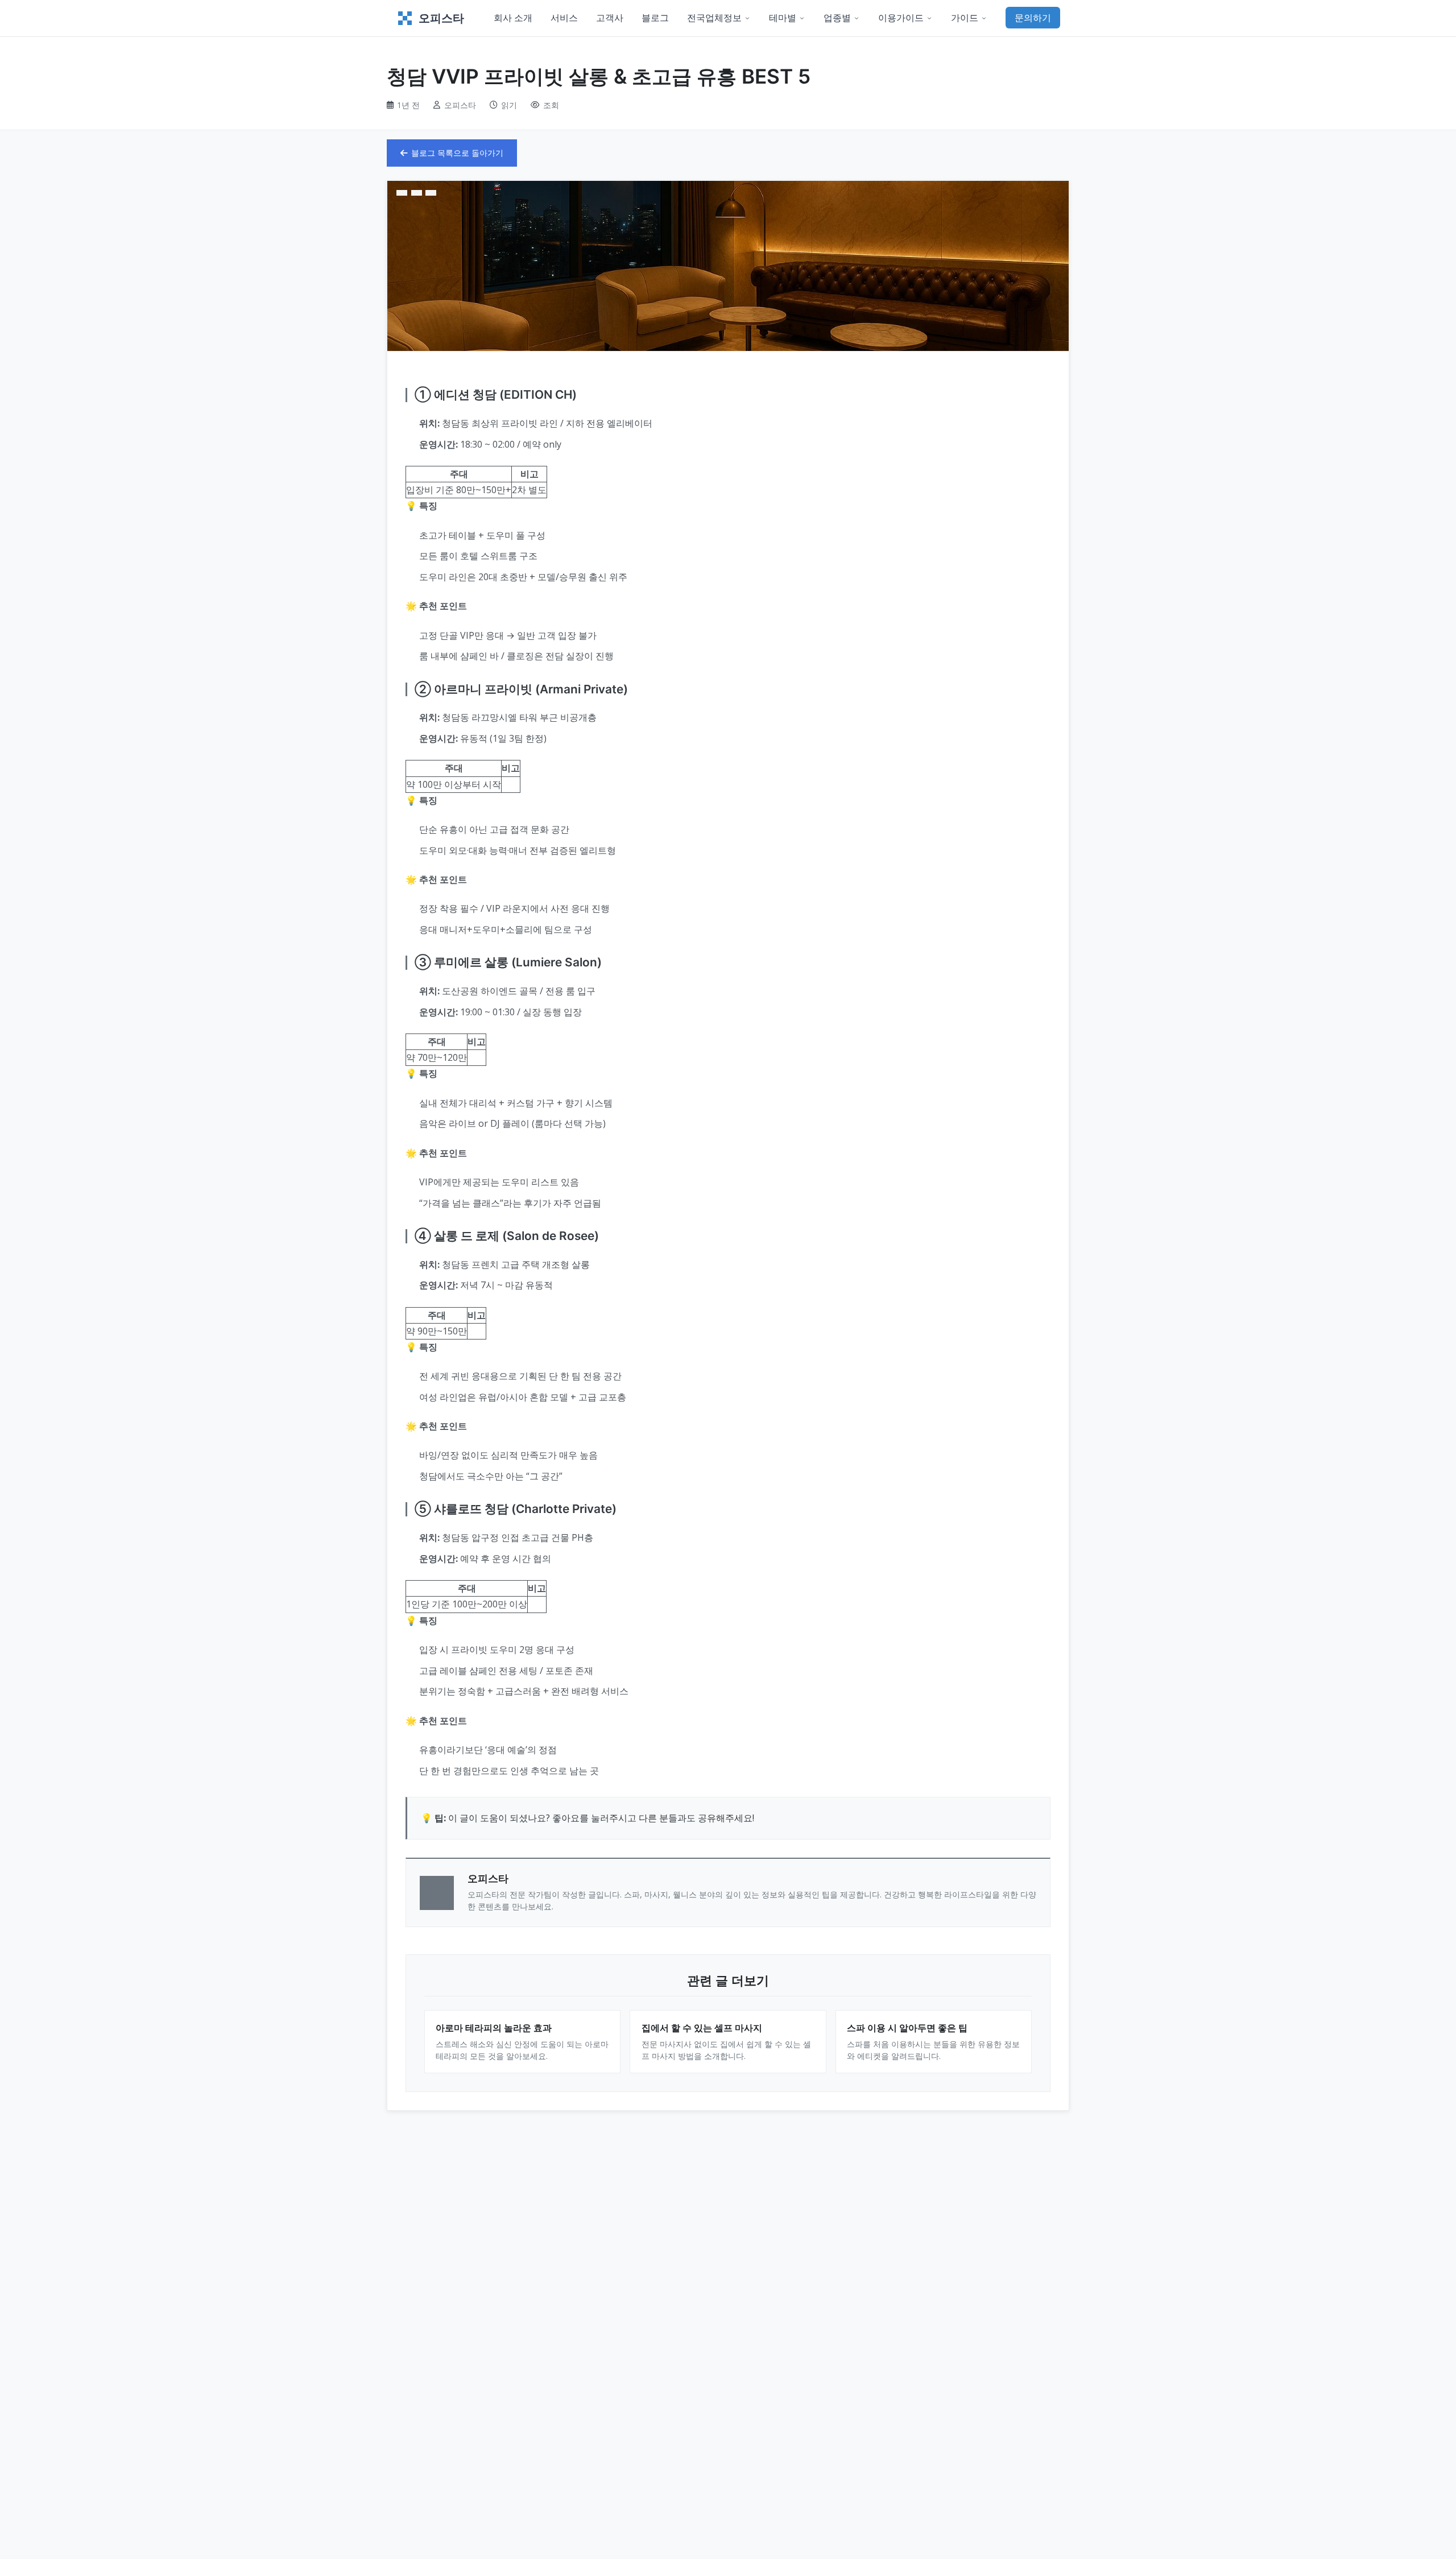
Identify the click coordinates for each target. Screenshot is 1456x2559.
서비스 (564, 18)
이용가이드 (901, 18)
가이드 (965, 18)
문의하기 (1033, 18)
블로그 (655, 18)
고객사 (610, 18)
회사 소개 (513, 18)
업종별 (837, 18)
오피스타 (441, 18)
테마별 (783, 18)
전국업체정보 (714, 18)
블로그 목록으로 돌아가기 (457, 153)
